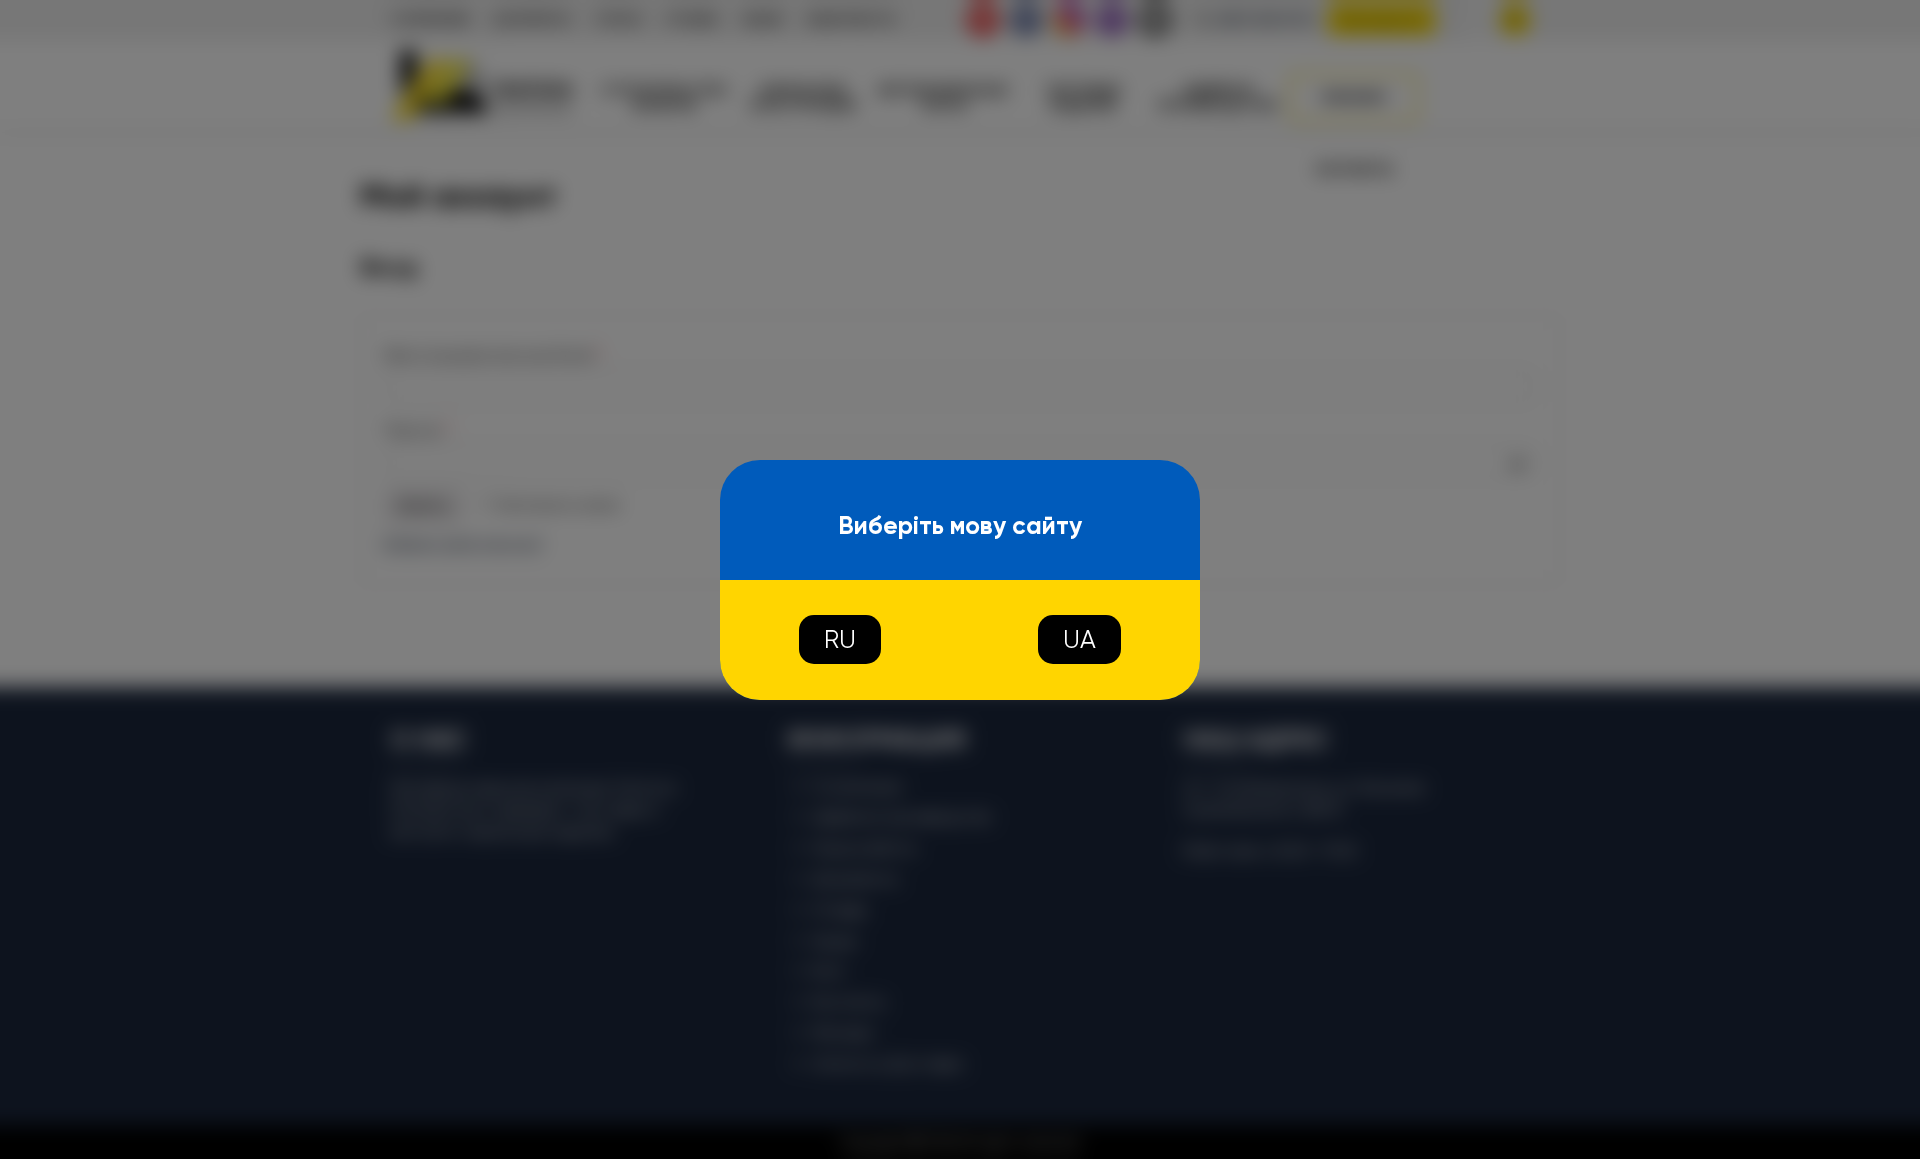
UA (1079, 639)
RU (840, 639)
